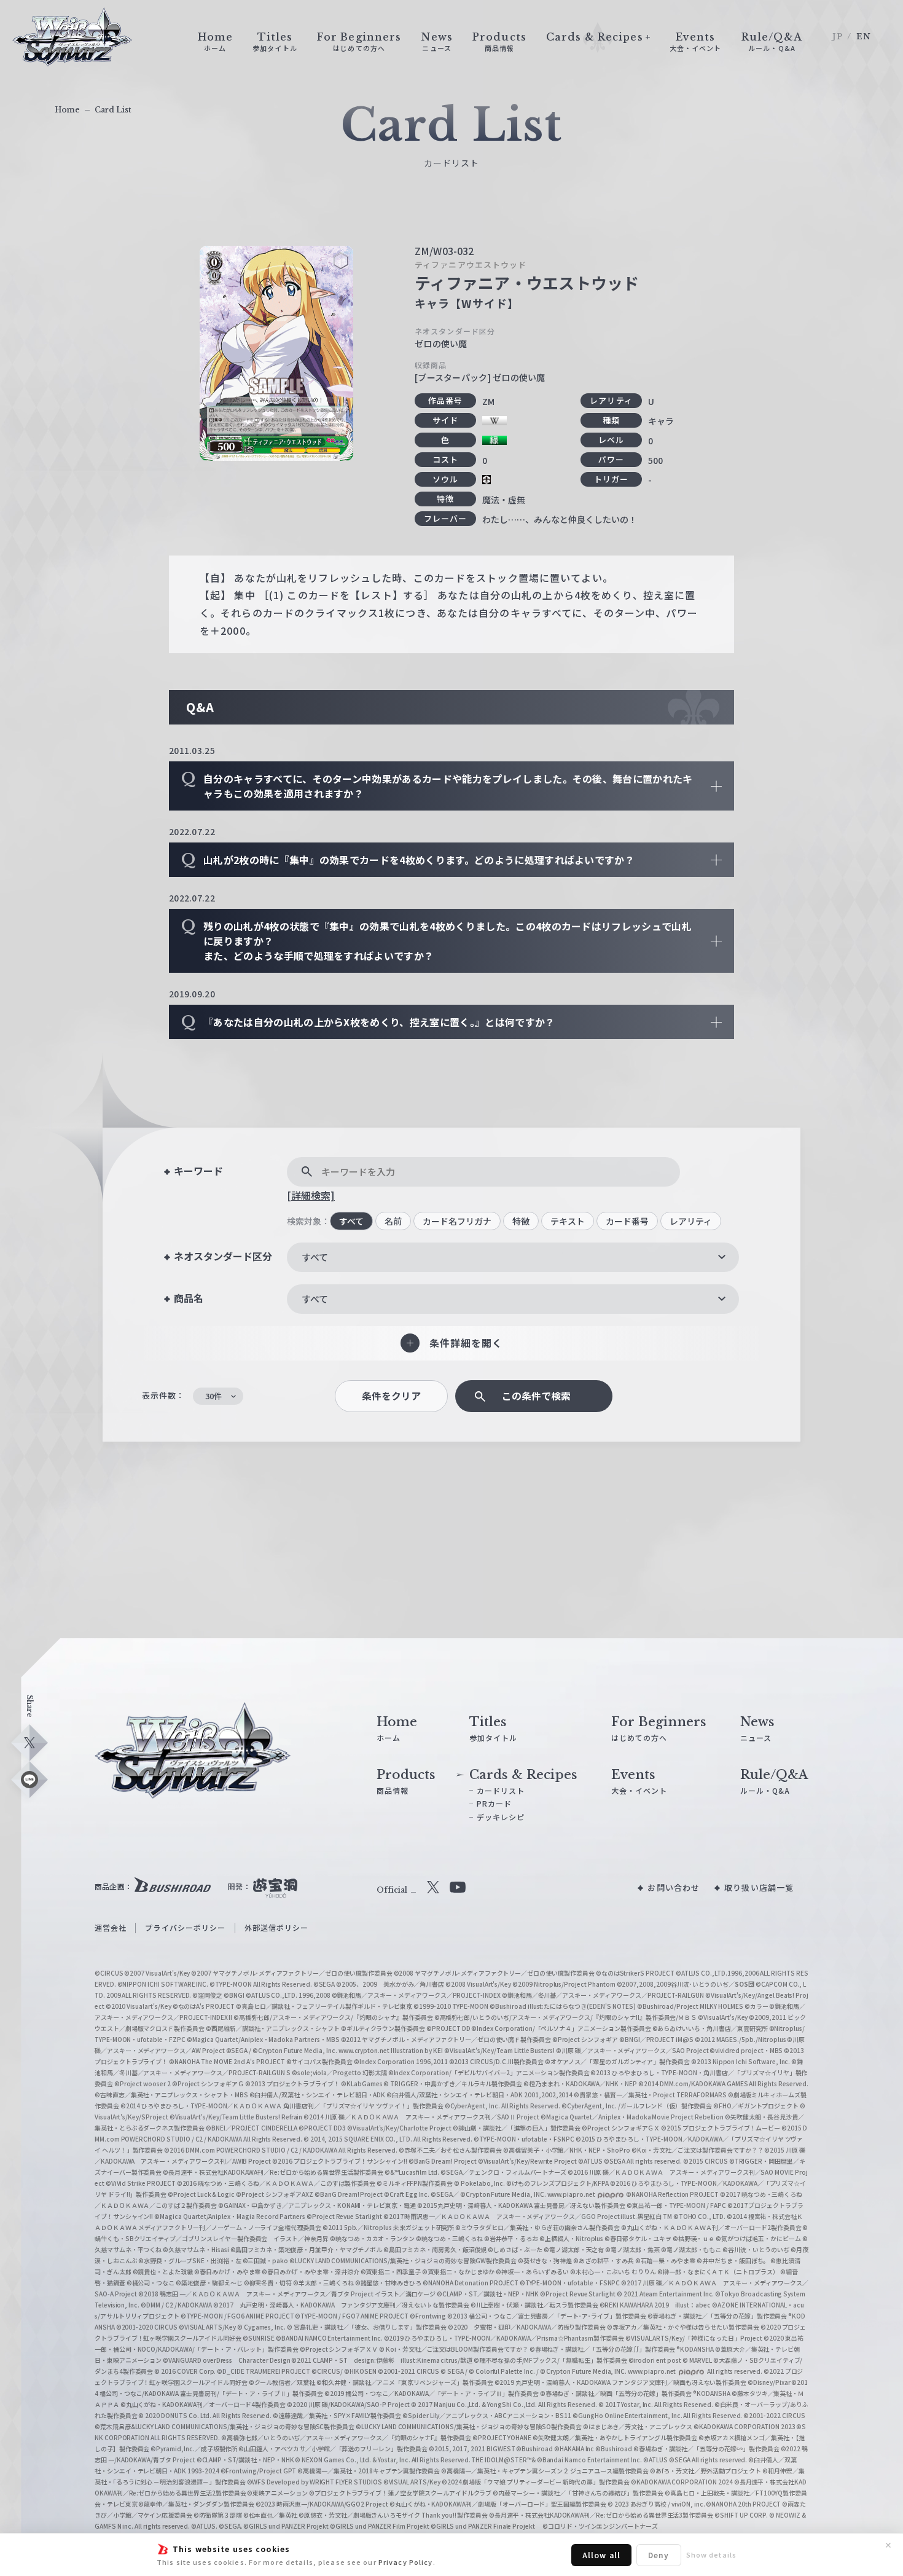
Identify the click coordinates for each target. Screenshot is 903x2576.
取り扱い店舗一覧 (759, 1887)
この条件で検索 (536, 1396)
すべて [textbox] (315, 1257)
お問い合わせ (674, 1887)
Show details (711, 2554)
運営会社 (111, 1927)
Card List (113, 110)
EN (864, 37)
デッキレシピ (501, 1817)
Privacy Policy (406, 2562)
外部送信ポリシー (277, 1927)
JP (838, 37)
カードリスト (501, 1790)
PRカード (495, 1803)
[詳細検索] (311, 1195)
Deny (659, 2555)
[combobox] (513, 1257)
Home (67, 110)
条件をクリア (391, 1396)
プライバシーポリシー (185, 1927)
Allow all (601, 2555)
